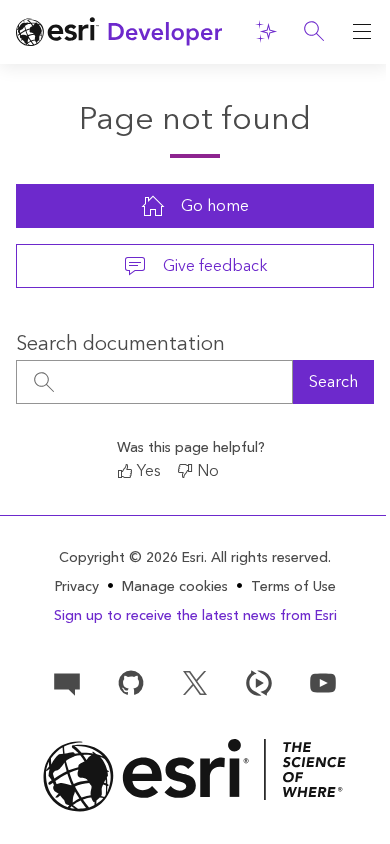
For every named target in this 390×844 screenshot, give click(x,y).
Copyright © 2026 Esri (131, 558)
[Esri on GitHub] (131, 681)
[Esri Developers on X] (195, 681)
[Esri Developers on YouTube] (323, 681)
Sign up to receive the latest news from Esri (195, 616)
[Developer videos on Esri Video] (259, 681)
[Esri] (195, 775)
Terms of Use (293, 587)
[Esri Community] (67, 681)
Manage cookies (175, 587)
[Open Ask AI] (266, 32)
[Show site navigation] (362, 32)
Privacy (77, 587)
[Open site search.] (314, 32)
